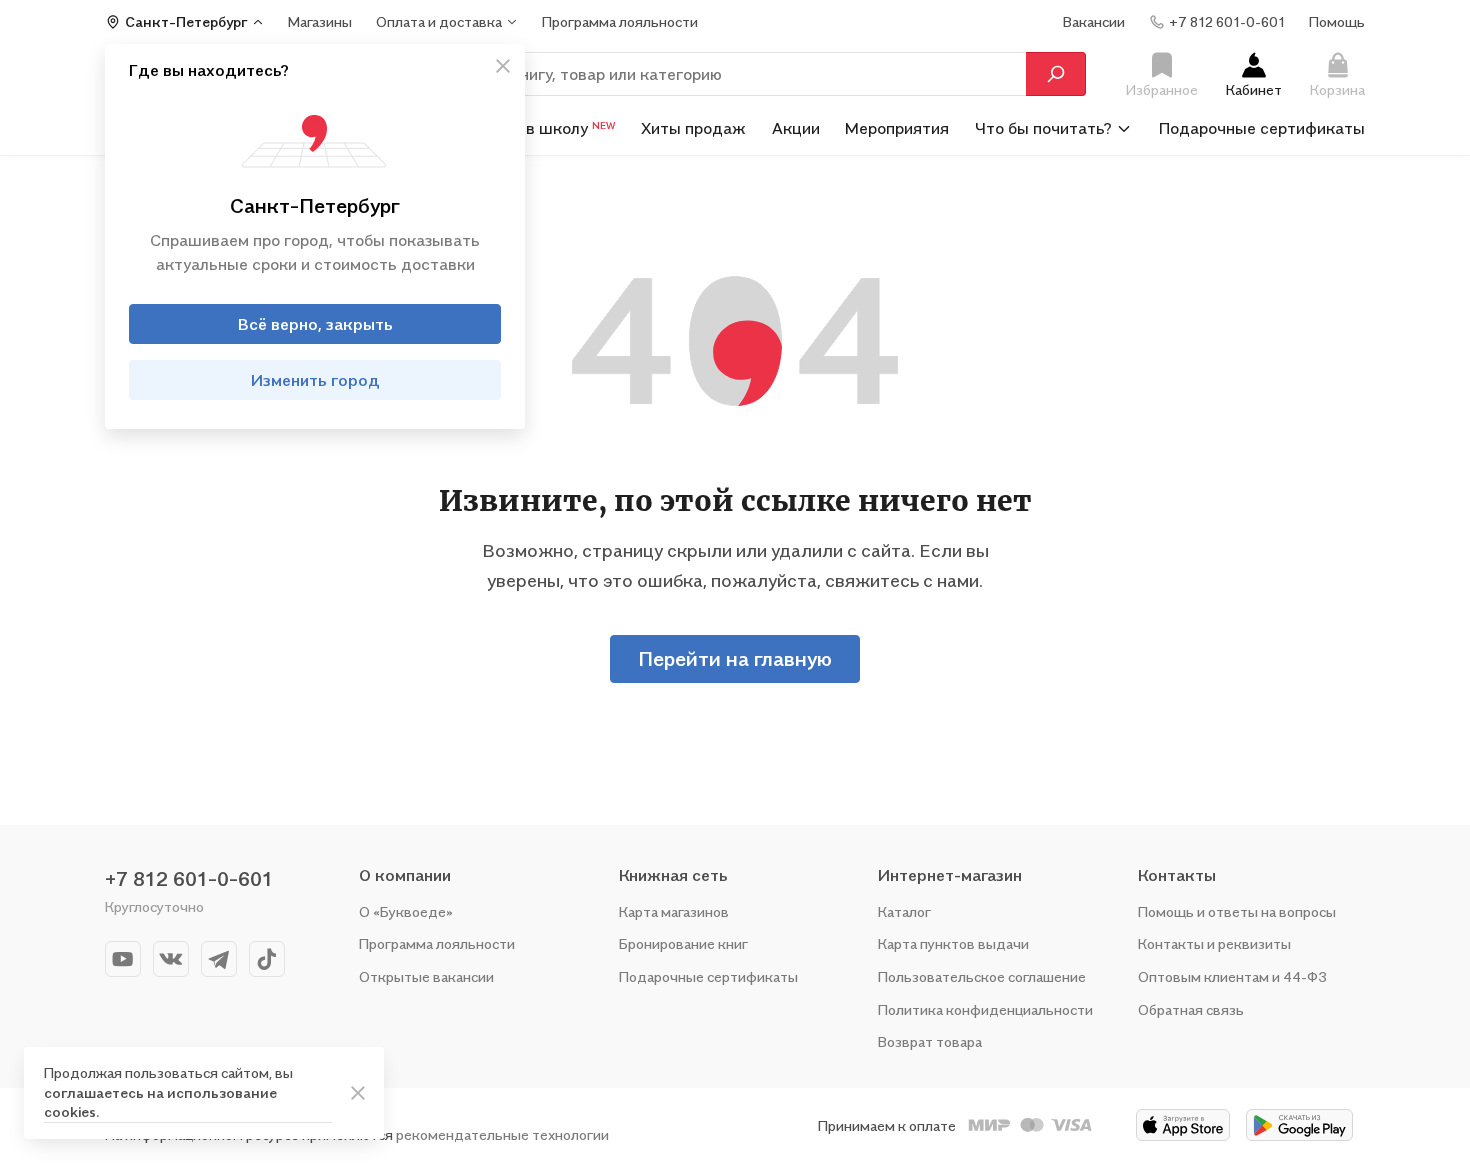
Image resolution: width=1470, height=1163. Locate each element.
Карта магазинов (674, 911)
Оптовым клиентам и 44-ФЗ (1232, 976)
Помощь (1337, 21)
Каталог (904, 911)
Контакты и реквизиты (1214, 943)
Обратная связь (1191, 1009)
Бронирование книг (683, 943)
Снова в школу (545, 128)
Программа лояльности (437, 943)
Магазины (320, 21)
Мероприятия (897, 128)
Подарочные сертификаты (1262, 128)
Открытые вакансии (426, 976)
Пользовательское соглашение (982, 976)
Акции (796, 128)
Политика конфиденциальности (985, 1009)
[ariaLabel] (358, 1093)
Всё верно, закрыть (315, 324)
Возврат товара (930, 1041)
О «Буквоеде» (406, 911)
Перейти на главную (735, 659)
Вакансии (1094, 21)
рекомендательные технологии (502, 1134)
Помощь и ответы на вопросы (1237, 911)
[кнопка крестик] (503, 66)
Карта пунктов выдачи (953, 943)
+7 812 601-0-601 (189, 879)
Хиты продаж (693, 128)
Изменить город (315, 380)
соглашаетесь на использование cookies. (160, 1102)
